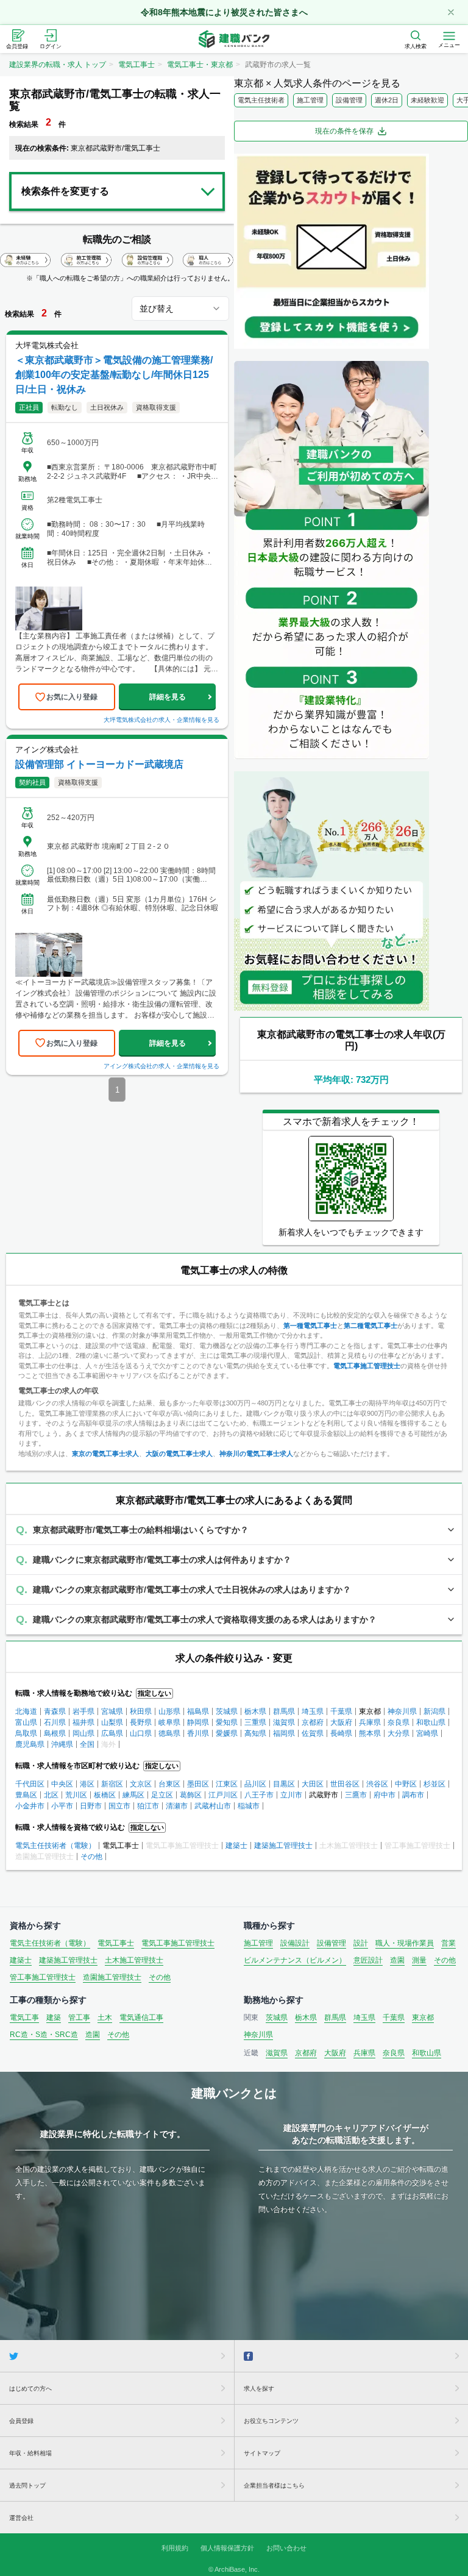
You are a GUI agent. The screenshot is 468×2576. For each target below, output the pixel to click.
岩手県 (83, 1711)
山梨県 (112, 1722)
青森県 (55, 1711)
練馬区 (133, 1795)
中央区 (62, 1784)
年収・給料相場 (30, 2453)
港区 (87, 1784)
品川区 (255, 1784)
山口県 (141, 1733)
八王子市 (259, 1795)
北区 (51, 1795)
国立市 (119, 1806)
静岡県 (198, 1722)
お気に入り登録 (72, 697)
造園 (397, 1960)
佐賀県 (313, 1733)
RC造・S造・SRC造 (44, 2035)
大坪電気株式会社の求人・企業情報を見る (161, 720)
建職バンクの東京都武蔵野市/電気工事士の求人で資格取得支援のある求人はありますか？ (205, 1619)
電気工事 (24, 2018)
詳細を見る (168, 697)
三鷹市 (356, 1795)
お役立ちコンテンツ (271, 2421)
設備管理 (349, 100)
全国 (87, 1744)
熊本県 (370, 1733)
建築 (54, 2018)
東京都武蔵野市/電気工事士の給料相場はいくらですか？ (141, 1530)
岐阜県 (169, 1722)
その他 (91, 1857)
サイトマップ (262, 2453)
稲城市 (249, 1806)
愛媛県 (227, 1733)
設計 (361, 1943)
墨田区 (198, 1784)
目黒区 (284, 1784)
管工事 (79, 2018)
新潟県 (434, 1711)
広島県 (112, 1733)
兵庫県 (370, 1722)
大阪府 (341, 1722)
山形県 (169, 1711)
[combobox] (180, 309)
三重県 (255, 1722)
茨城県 (227, 1711)
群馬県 (284, 1711)
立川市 (291, 1795)
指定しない (154, 1693)
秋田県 (141, 1711)
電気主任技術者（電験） (55, 1846)
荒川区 (76, 1795)
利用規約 (175, 2548)
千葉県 (341, 1711)
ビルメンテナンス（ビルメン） (295, 1960)
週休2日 (387, 100)
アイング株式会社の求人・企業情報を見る (161, 1066)
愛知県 (227, 1722)
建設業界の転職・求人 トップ (58, 65)
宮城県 (112, 1711)
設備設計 (295, 1943)
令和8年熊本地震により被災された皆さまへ (224, 12)
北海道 (26, 1711)
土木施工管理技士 (134, 1960)
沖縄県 (62, 1744)
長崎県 (341, 1733)
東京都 (423, 2018)
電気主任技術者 (261, 100)
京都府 (313, 1722)
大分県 (399, 1733)
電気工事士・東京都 (200, 65)
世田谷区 (345, 1784)
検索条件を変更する (65, 191)
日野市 (91, 1806)
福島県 (198, 1711)
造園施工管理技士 (112, 1977)
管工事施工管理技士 (43, 1977)
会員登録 (21, 2421)
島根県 (55, 1733)
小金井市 (30, 1806)
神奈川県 (402, 1711)
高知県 (255, 1733)
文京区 (141, 1784)
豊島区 (26, 1795)
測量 (419, 1960)
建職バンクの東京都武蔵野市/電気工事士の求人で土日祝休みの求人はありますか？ (192, 1589)
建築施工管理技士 (283, 1846)
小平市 (62, 1806)
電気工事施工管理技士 (178, 1943)
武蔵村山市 (213, 1806)
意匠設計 (368, 1960)
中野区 (406, 1784)
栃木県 (255, 1711)
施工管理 (310, 100)
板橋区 (105, 1795)
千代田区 (30, 1784)
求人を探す (259, 2389)
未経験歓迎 (427, 100)
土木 (105, 2018)
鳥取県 (26, 1733)
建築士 (236, 1846)
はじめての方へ (30, 2389)
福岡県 (284, 1733)
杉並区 (434, 1784)
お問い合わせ (286, 2548)
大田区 (313, 1784)
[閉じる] (451, 12)
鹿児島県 (30, 1744)
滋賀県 (284, 1722)
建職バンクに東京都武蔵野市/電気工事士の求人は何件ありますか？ (162, 1560)
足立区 (162, 1795)
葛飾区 (191, 1795)
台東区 (169, 1784)
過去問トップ (27, 2485)
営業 (448, 1943)
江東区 (227, 1784)
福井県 (83, 1722)
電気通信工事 (141, 2018)
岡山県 (83, 1733)
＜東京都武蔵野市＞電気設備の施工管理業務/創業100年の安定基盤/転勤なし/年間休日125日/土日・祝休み (114, 375)
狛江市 (148, 1806)
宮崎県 (427, 1733)
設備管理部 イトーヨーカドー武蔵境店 (99, 764)
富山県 (26, 1722)
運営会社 (21, 2518)
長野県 (141, 1722)
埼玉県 (313, 1711)
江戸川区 (223, 1795)
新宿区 (112, 1784)
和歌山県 (431, 1722)
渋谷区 (377, 1784)
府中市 (385, 1795)
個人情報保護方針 (227, 2548)
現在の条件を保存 (344, 131)
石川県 (55, 1722)
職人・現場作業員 (405, 1943)
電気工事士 (136, 65)
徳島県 (169, 1733)
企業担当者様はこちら (274, 2485)
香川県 (198, 1733)
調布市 (413, 1795)
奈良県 (399, 1722)
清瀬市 (177, 1806)
